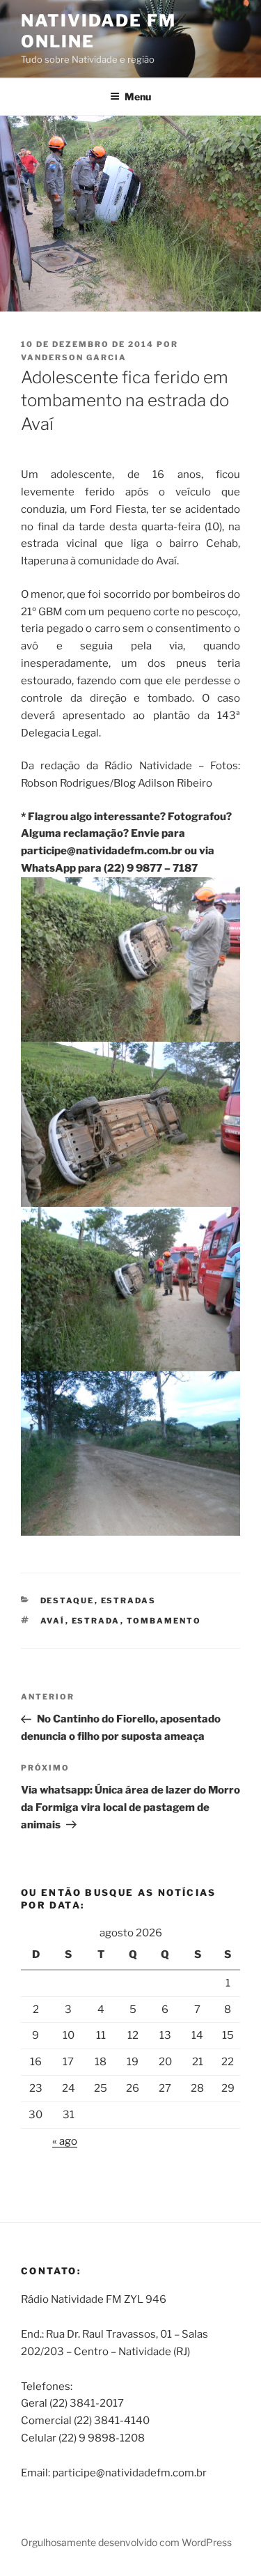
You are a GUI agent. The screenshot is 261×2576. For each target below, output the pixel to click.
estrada (96, 1621)
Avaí (53, 1621)
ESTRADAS (129, 1601)
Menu (138, 97)
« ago (65, 2141)
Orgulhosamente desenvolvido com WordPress (126, 2542)
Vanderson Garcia (74, 357)
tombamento (164, 1621)
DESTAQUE (68, 1601)
